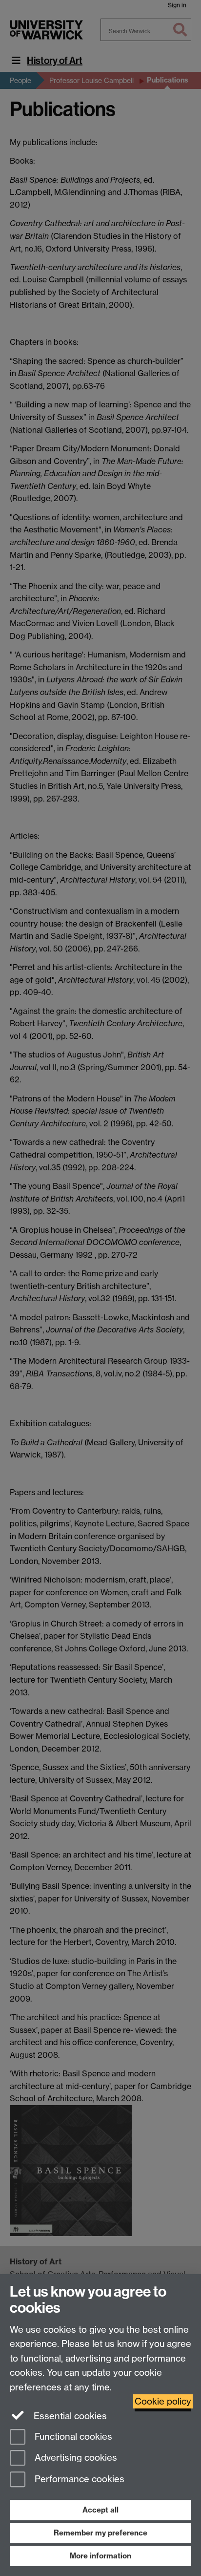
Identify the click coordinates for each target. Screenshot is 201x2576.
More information (100, 2556)
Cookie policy (163, 2401)
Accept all (100, 2510)
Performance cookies (78, 2480)
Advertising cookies (75, 2458)
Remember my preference (100, 2533)
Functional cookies (72, 2437)
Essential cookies (69, 2416)
